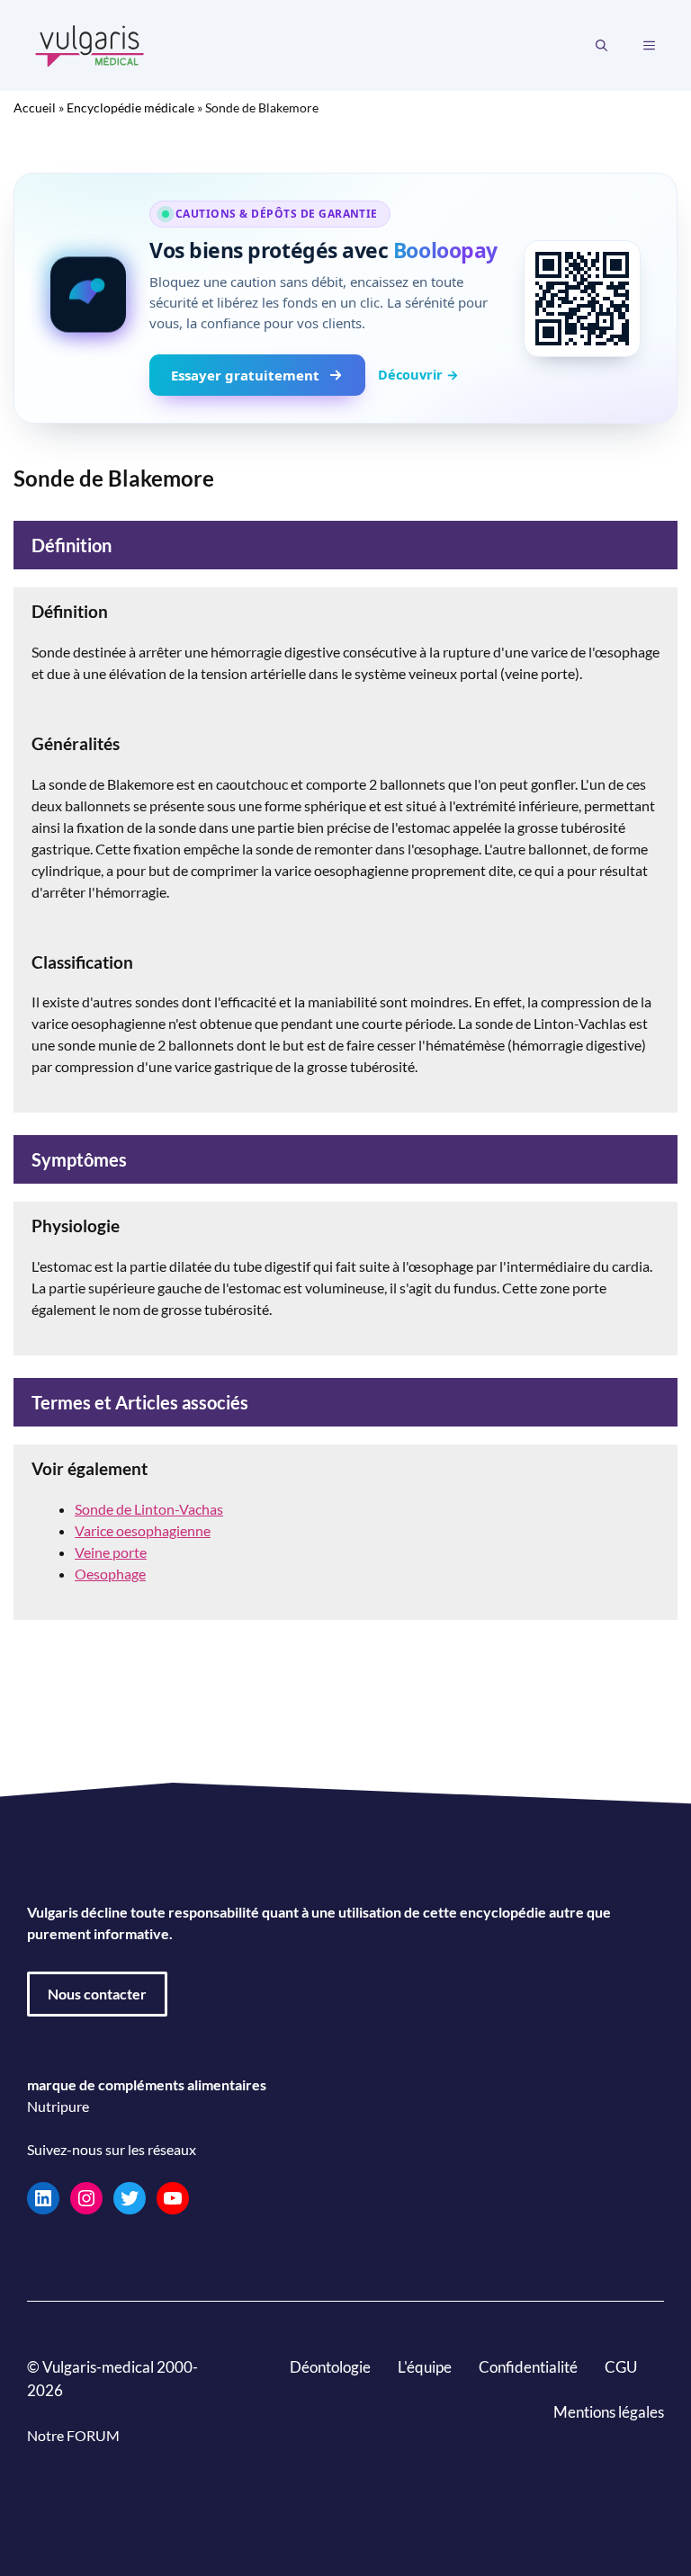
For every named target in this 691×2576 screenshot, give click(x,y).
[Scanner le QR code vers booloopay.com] (582, 299)
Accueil (35, 107)
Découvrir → (418, 374)
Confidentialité (528, 2367)
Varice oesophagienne (143, 1530)
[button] (601, 46)
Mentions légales (609, 2412)
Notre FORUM (73, 2435)
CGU (621, 2367)
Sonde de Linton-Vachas (149, 1509)
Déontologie (330, 2367)
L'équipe (425, 2367)
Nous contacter (97, 1994)
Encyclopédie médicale (130, 107)
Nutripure (58, 2106)
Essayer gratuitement (245, 375)
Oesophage (110, 1574)
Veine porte (111, 1552)
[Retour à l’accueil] (90, 44)
